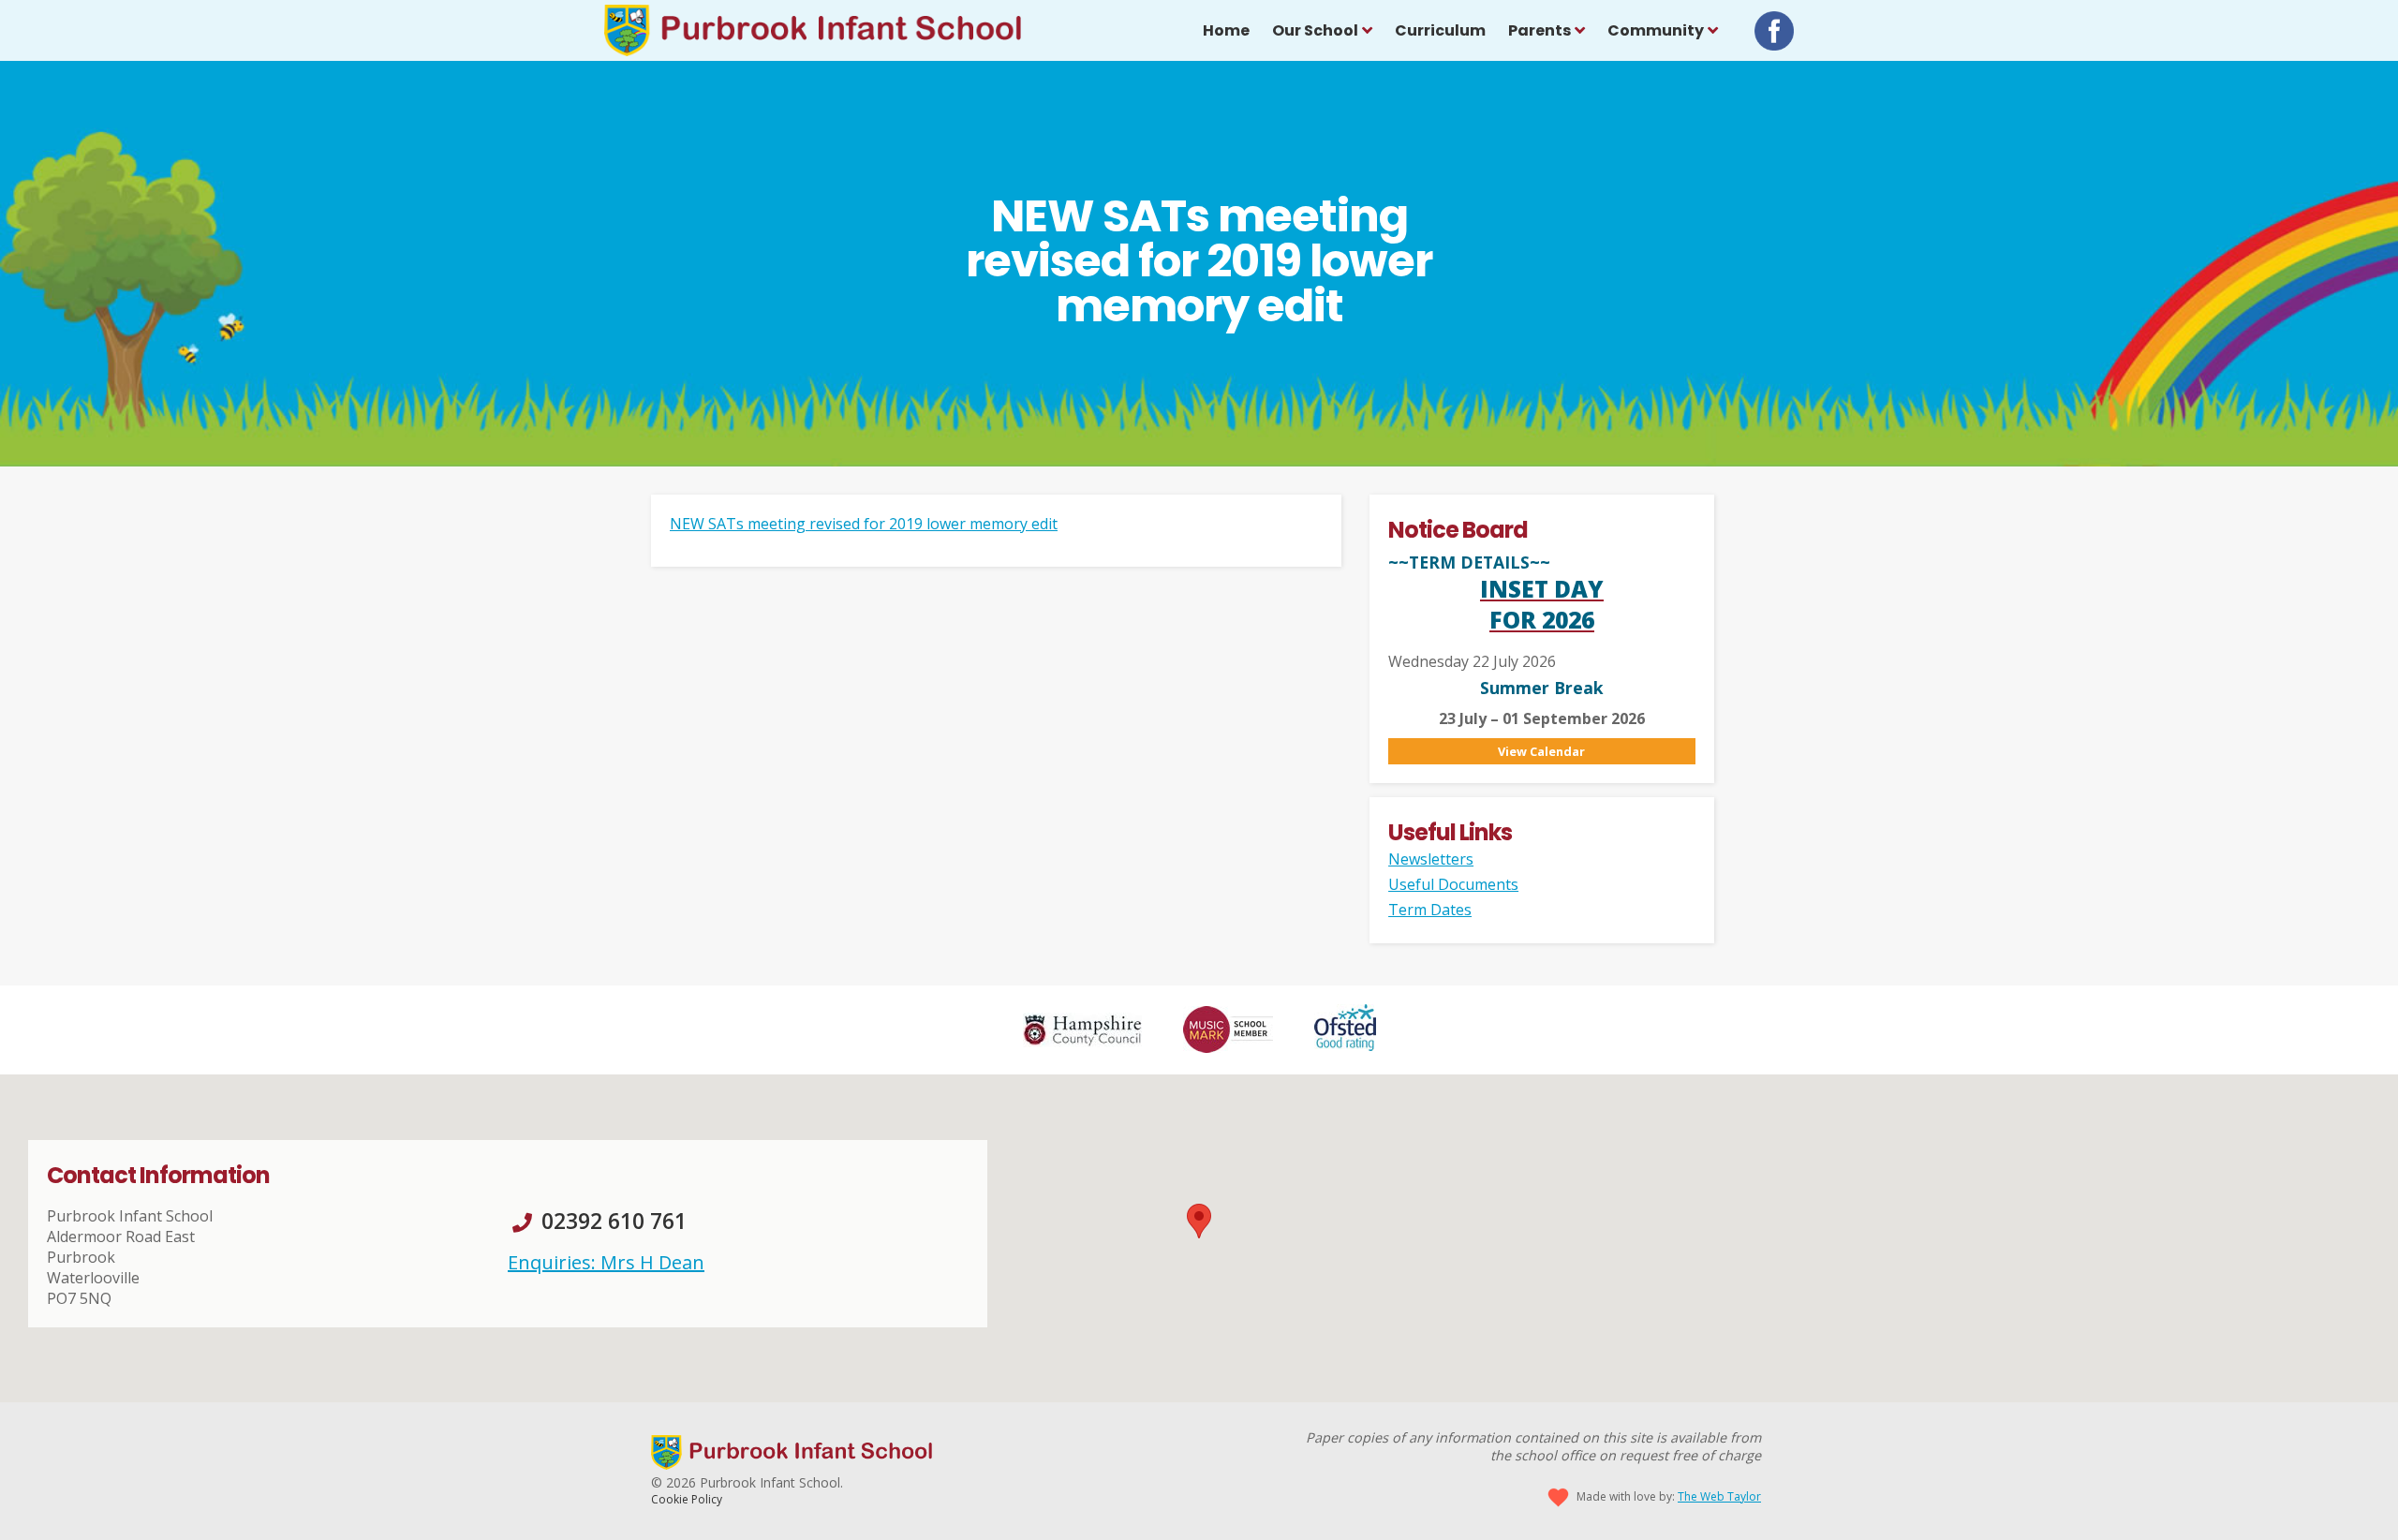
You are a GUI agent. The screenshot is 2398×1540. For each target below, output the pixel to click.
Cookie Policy (687, 1499)
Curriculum (1440, 30)
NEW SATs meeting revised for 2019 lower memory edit (864, 524)
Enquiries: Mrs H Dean (606, 1262)
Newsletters (1431, 859)
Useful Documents (1453, 884)
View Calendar (1541, 751)
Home (1226, 30)
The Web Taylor (1719, 1496)
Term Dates (1430, 910)
